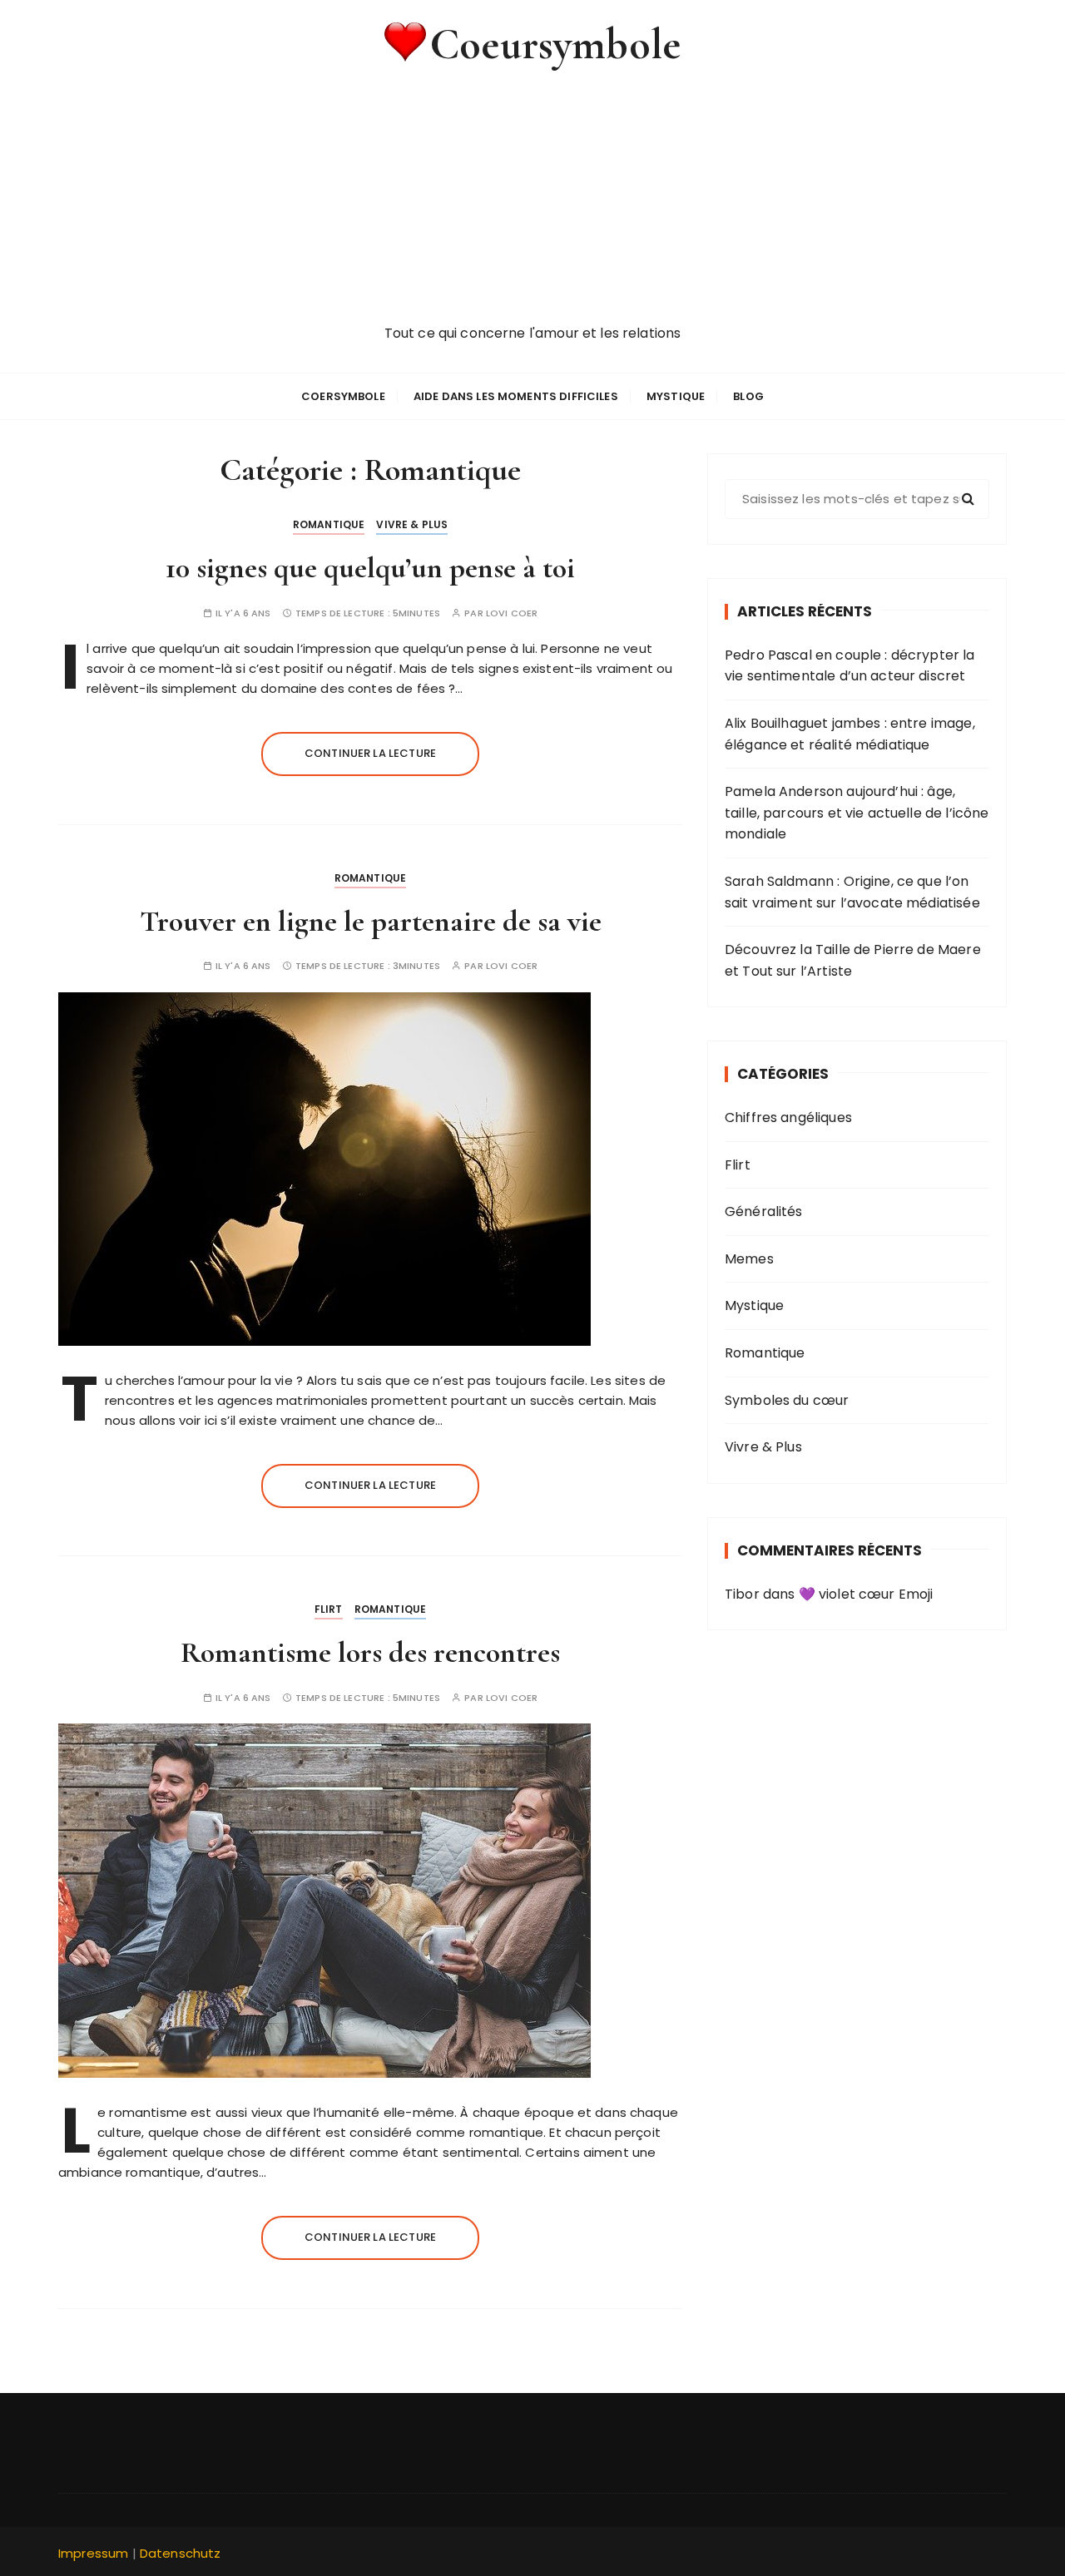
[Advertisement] (532, 198)
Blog (748, 396)
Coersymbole (343, 396)
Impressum (93, 2553)
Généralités (764, 1211)
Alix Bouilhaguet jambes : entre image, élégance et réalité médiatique (850, 734)
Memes (749, 1259)
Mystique (676, 396)
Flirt (329, 1609)
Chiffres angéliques (788, 1117)
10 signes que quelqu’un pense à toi (370, 568)
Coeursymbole (555, 44)
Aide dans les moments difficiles (516, 396)
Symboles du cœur (787, 1400)
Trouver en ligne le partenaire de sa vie (371, 921)
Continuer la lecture (370, 753)
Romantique (329, 524)
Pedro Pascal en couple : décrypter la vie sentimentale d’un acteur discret (850, 666)
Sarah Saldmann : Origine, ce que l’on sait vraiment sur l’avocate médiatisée (852, 892)
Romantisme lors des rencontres (370, 1652)
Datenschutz (181, 2553)
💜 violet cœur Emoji (866, 1594)
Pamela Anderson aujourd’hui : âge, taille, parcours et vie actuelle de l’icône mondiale (857, 813)
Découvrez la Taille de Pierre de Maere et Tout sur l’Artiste (853, 960)
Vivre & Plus (412, 524)
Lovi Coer (512, 613)
